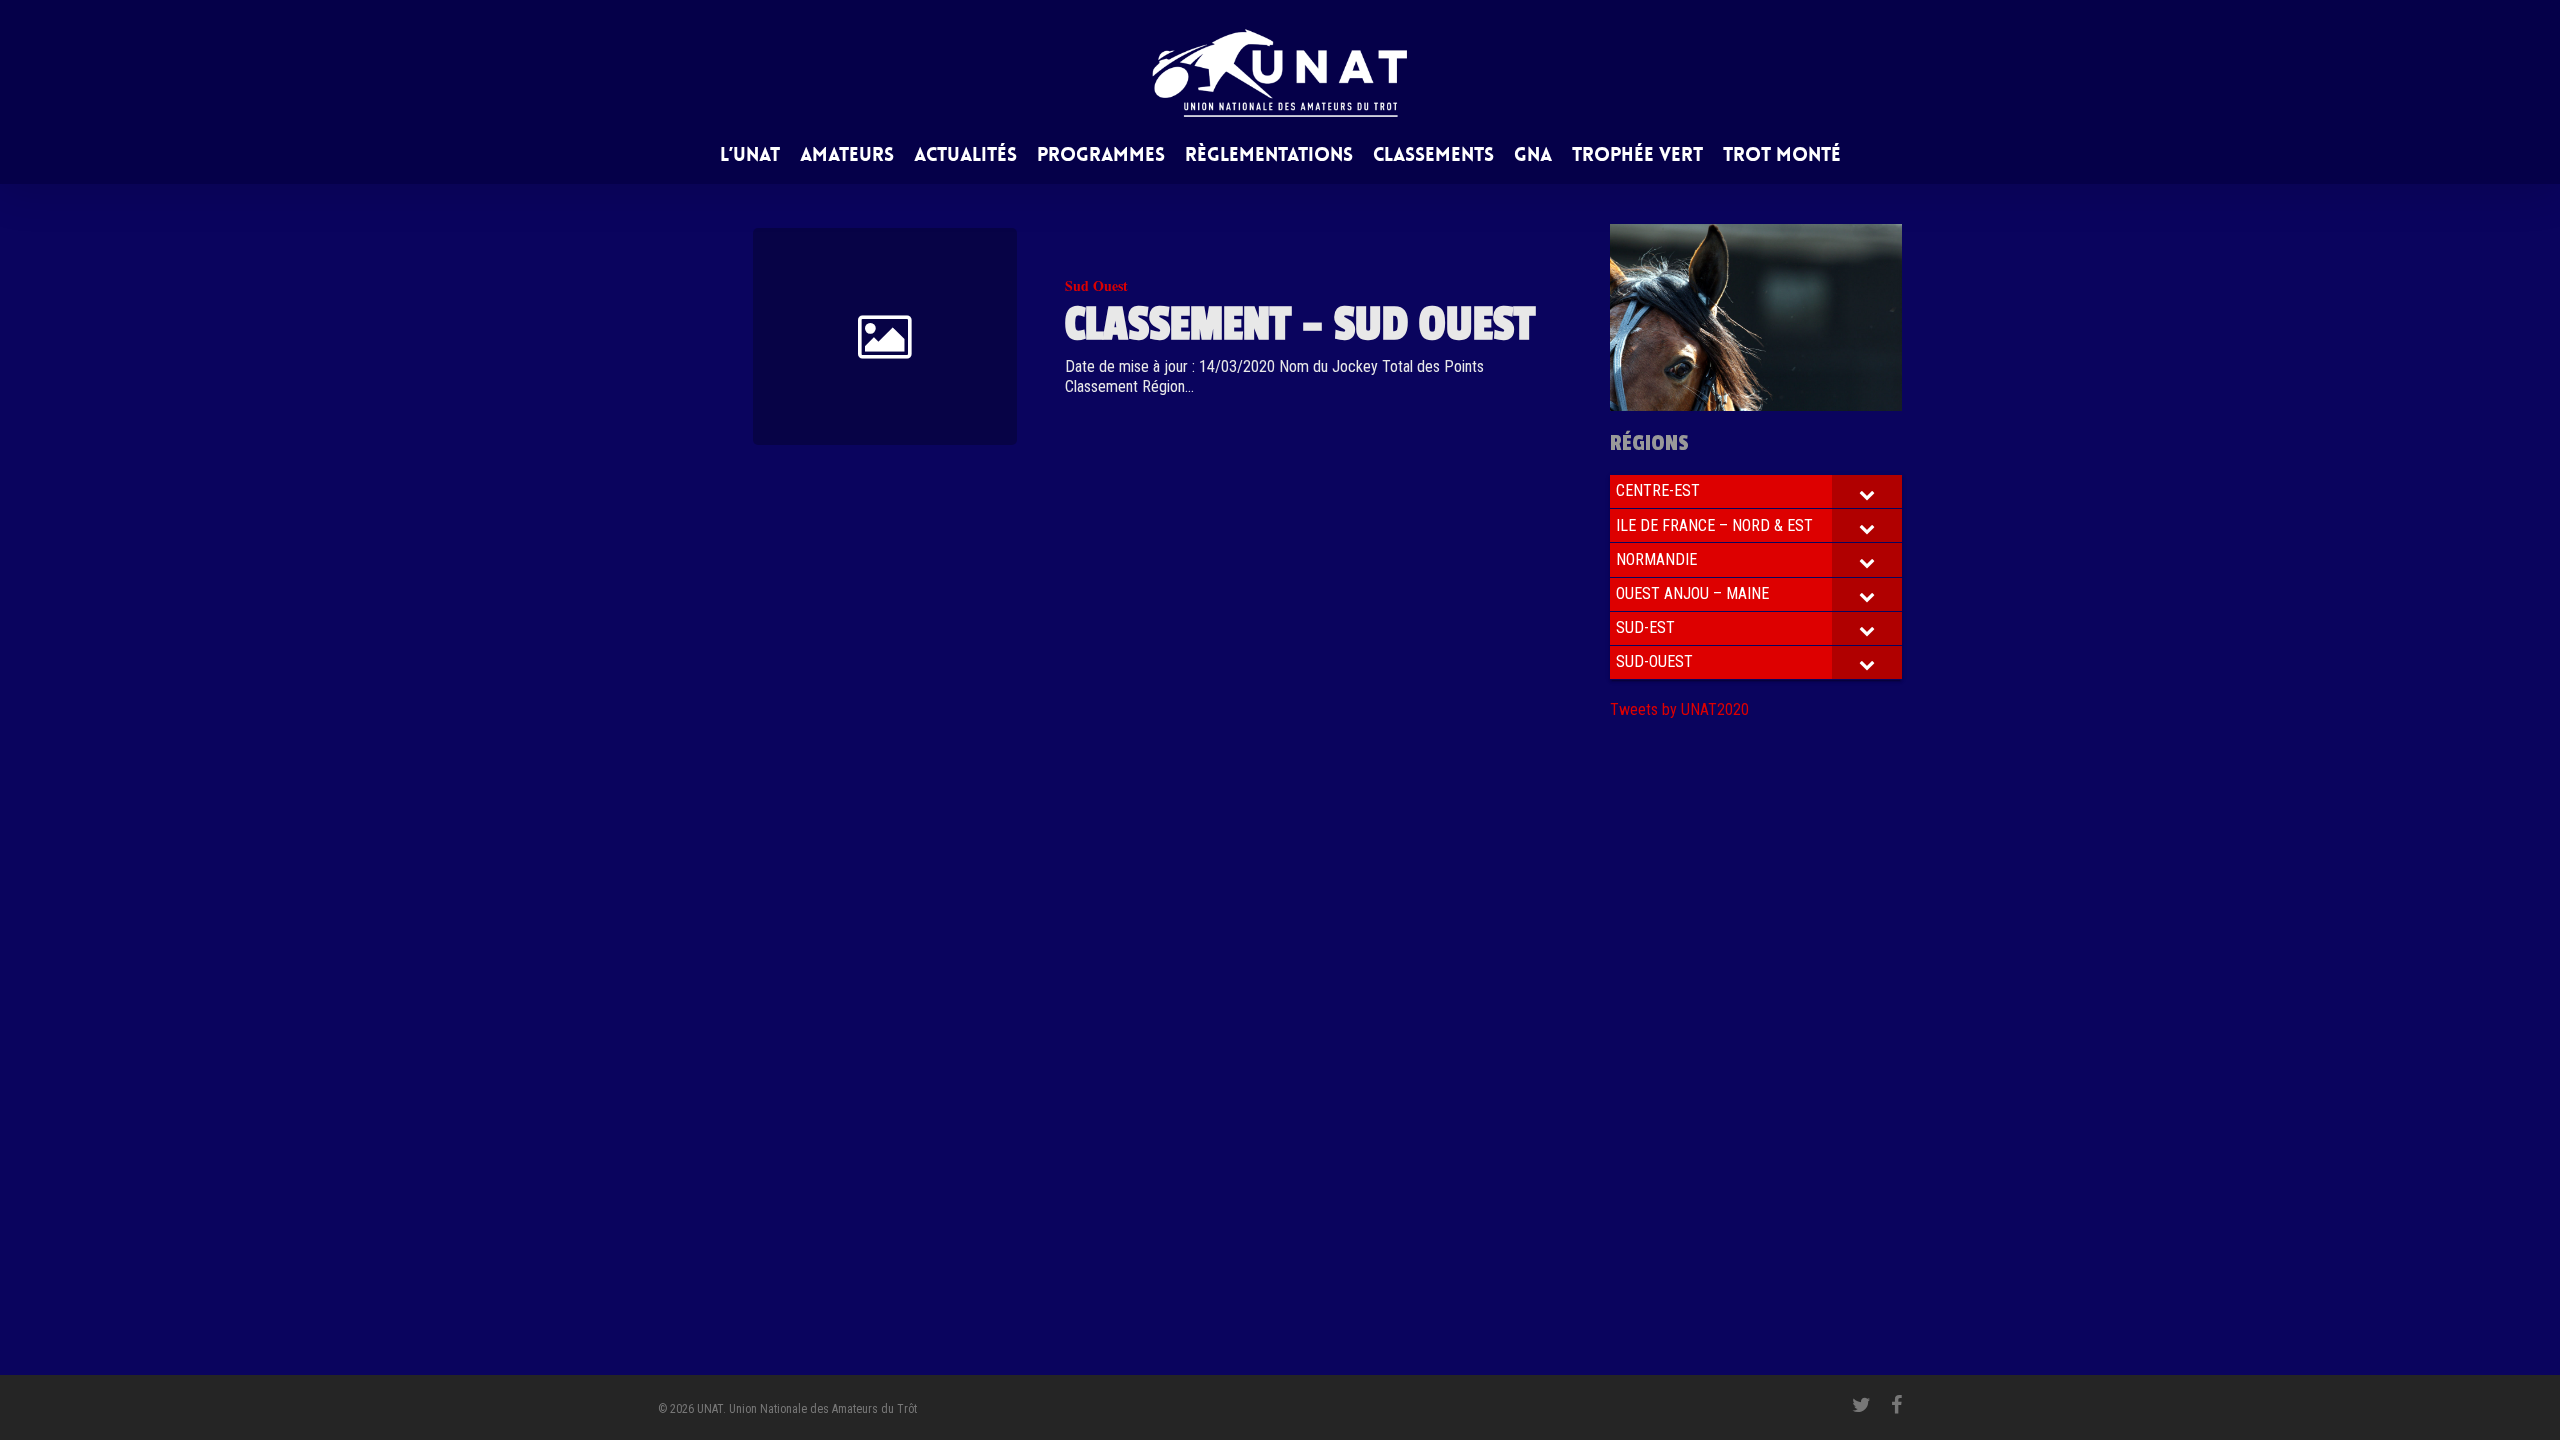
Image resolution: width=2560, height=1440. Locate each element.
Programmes (1101, 156)
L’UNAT (750, 156)
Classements (1433, 156)
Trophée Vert (1637, 156)
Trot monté (1782, 156)
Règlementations (1269, 156)
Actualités (965, 156)
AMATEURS (847, 156)
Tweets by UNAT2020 (1679, 709)
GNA (1533, 156)
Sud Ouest (1096, 285)
